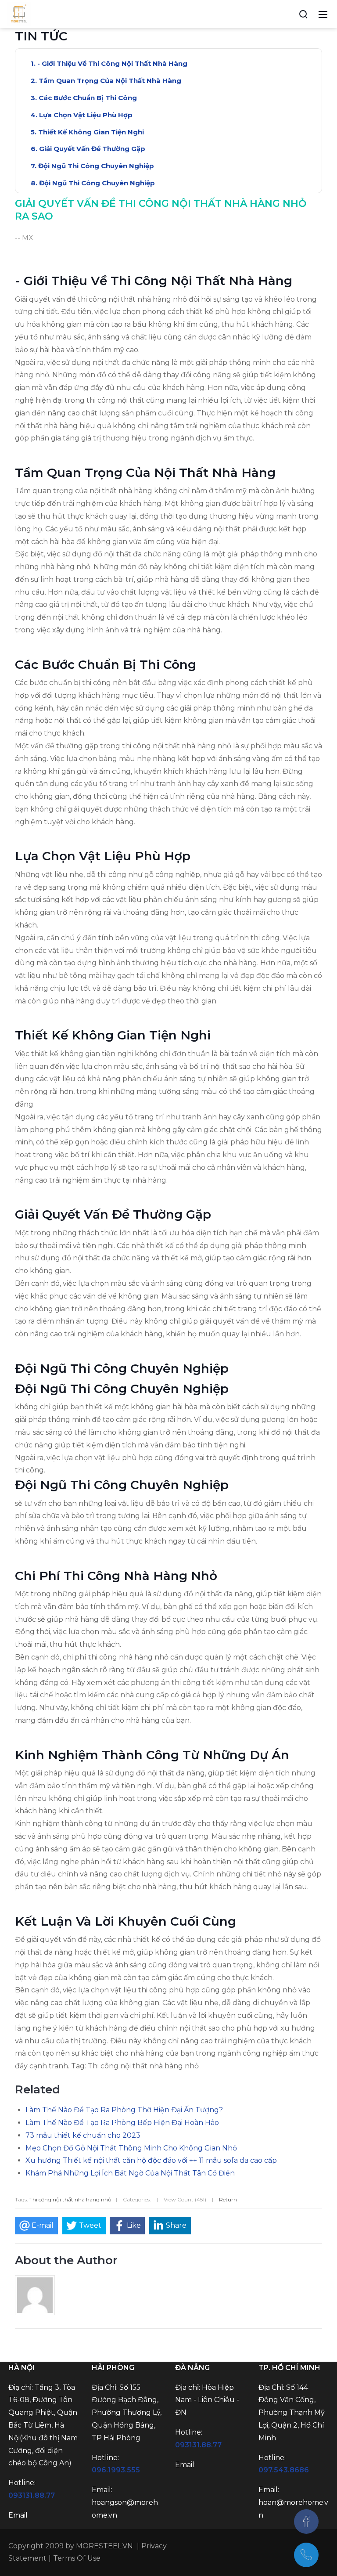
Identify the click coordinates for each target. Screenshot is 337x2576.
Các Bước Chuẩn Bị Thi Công (88, 98)
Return (228, 2199)
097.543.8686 (284, 2470)
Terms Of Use (77, 2558)
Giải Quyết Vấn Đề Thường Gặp (92, 149)
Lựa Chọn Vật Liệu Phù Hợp (86, 115)
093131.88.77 (32, 2495)
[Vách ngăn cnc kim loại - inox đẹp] (19, 14)
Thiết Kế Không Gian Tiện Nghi (91, 132)
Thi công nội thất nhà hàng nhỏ (70, 2199)
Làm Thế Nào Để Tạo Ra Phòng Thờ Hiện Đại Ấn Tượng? (124, 2110)
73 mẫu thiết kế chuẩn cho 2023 (83, 2135)
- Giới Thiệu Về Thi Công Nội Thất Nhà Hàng (112, 63)
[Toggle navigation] (323, 14)
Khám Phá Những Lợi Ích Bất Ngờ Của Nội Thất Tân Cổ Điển (130, 2173)
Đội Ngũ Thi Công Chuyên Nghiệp (96, 166)
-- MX (24, 238)
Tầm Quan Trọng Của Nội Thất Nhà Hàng (110, 81)
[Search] (303, 14)
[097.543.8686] (306, 2555)
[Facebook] (306, 2522)
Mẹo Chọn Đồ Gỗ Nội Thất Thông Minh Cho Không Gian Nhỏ (131, 2148)
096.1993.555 (116, 2470)
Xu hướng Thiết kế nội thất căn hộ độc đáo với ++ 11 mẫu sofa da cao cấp (151, 2160)
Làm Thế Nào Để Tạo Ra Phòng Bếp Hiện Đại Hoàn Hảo (122, 2123)
